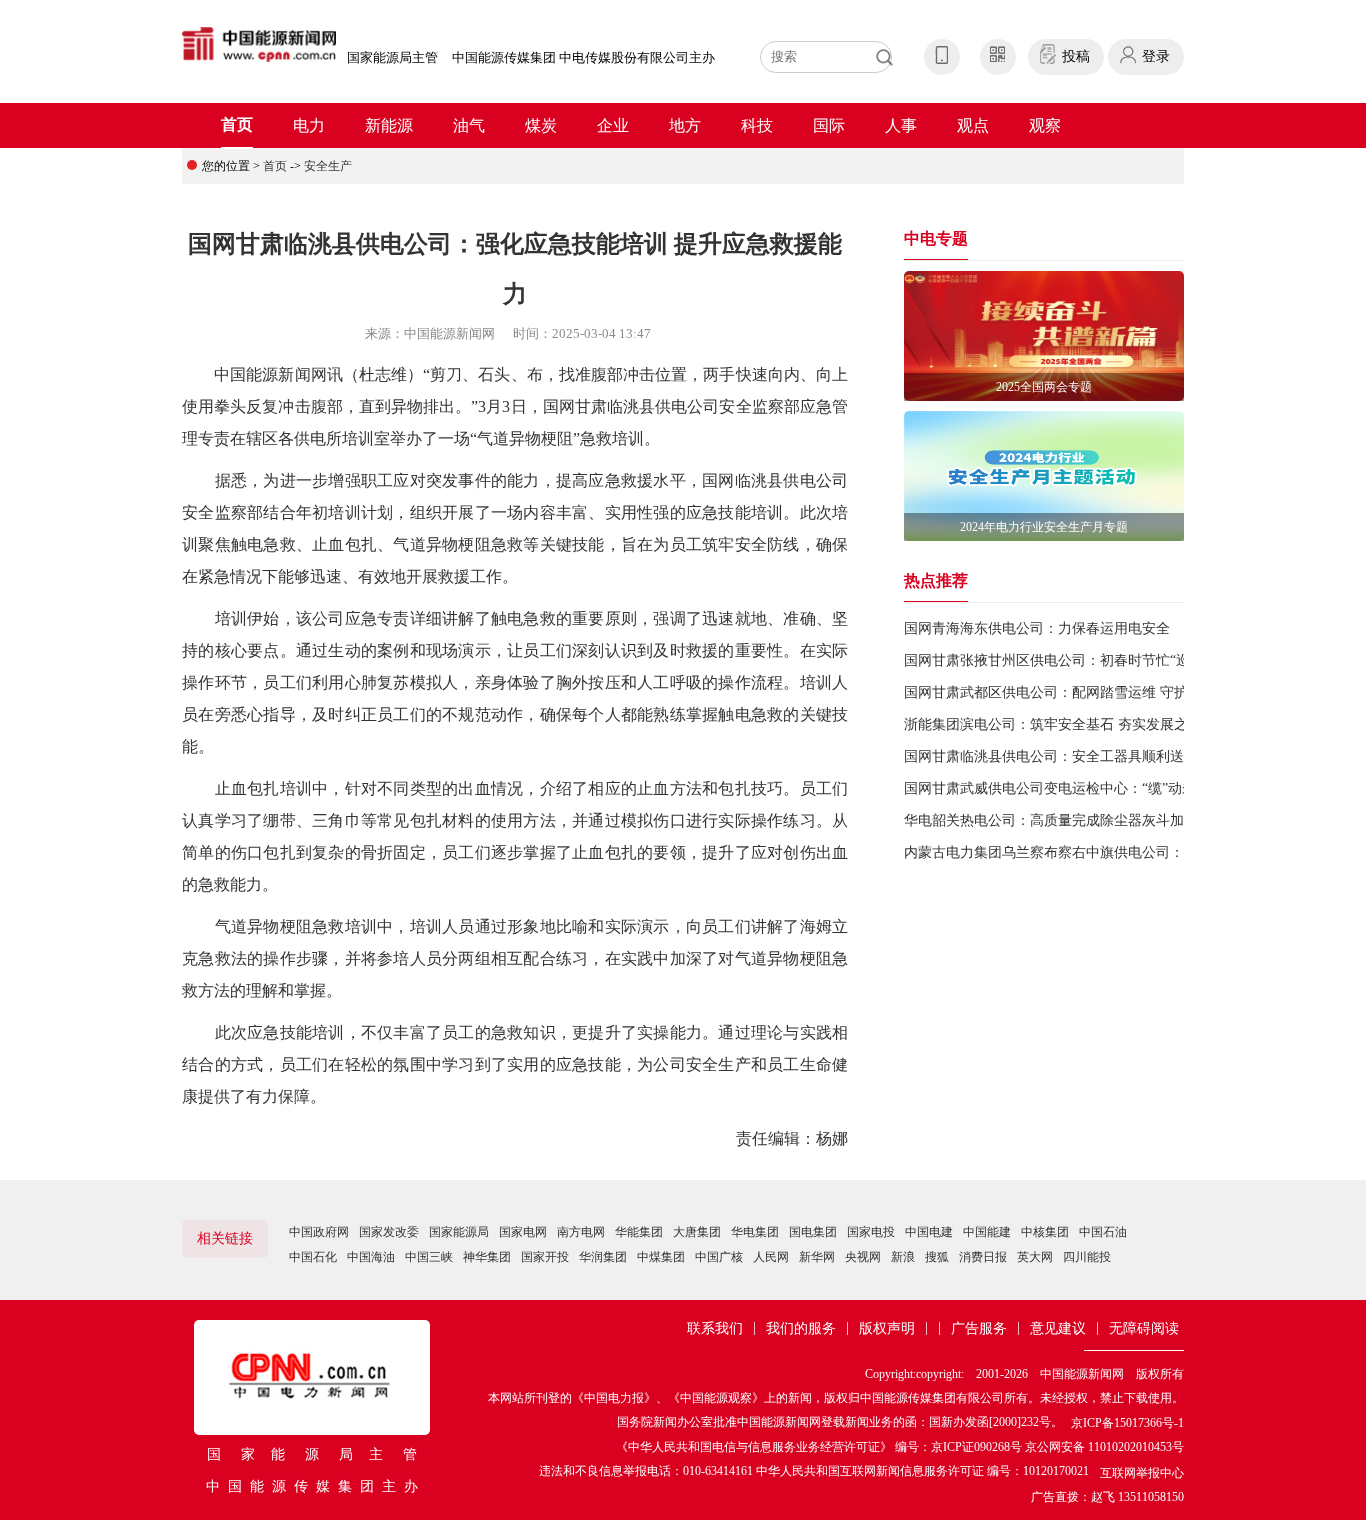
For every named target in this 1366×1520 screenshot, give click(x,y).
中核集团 (1045, 1232)
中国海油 (371, 1257)
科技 (757, 125)
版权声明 (887, 1328)
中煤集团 (661, 1257)
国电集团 (813, 1232)
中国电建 (929, 1232)
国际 (829, 125)
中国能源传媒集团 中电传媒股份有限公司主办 (583, 57)
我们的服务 (801, 1328)
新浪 (903, 1257)
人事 (901, 125)
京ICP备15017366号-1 (1127, 1423)
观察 (1045, 125)
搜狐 (937, 1257)
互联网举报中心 (1142, 1473)
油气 (469, 125)
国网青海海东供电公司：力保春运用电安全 (1037, 628)
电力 (309, 125)
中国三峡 (429, 1257)
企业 (613, 125)
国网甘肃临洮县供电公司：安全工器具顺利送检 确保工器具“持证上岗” (1122, 756)
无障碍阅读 (1144, 1328)
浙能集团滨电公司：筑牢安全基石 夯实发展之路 (1053, 724)
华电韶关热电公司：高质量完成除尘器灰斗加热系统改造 (1079, 820)
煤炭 (541, 125)
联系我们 (715, 1328)
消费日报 (983, 1257)
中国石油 (1103, 1232)
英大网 (1035, 1257)
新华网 (817, 1257)
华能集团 (639, 1232)
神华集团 (487, 1257)
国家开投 (545, 1257)
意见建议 (1058, 1328)
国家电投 (871, 1232)
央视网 (863, 1257)
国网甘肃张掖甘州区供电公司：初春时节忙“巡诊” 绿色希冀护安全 (1108, 660)
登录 (1156, 56)
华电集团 (755, 1232)
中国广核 (719, 1257)
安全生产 (328, 166)
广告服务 (979, 1328)
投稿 (1076, 56)
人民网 (771, 1257)
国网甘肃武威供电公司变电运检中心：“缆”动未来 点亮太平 (1087, 788)
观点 (973, 125)
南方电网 (581, 1232)
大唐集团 (697, 1232)
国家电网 (523, 1232)
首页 (237, 124)
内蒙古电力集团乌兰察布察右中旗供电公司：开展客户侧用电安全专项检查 (1135, 852)
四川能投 (1087, 1257)
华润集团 (603, 1257)
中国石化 (313, 1257)
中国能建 (987, 1232)
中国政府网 (319, 1232)
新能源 (389, 125)
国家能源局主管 (392, 57)
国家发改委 (389, 1232)
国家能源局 (459, 1232)
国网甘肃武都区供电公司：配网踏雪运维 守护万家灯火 (1074, 692)
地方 (685, 125)
